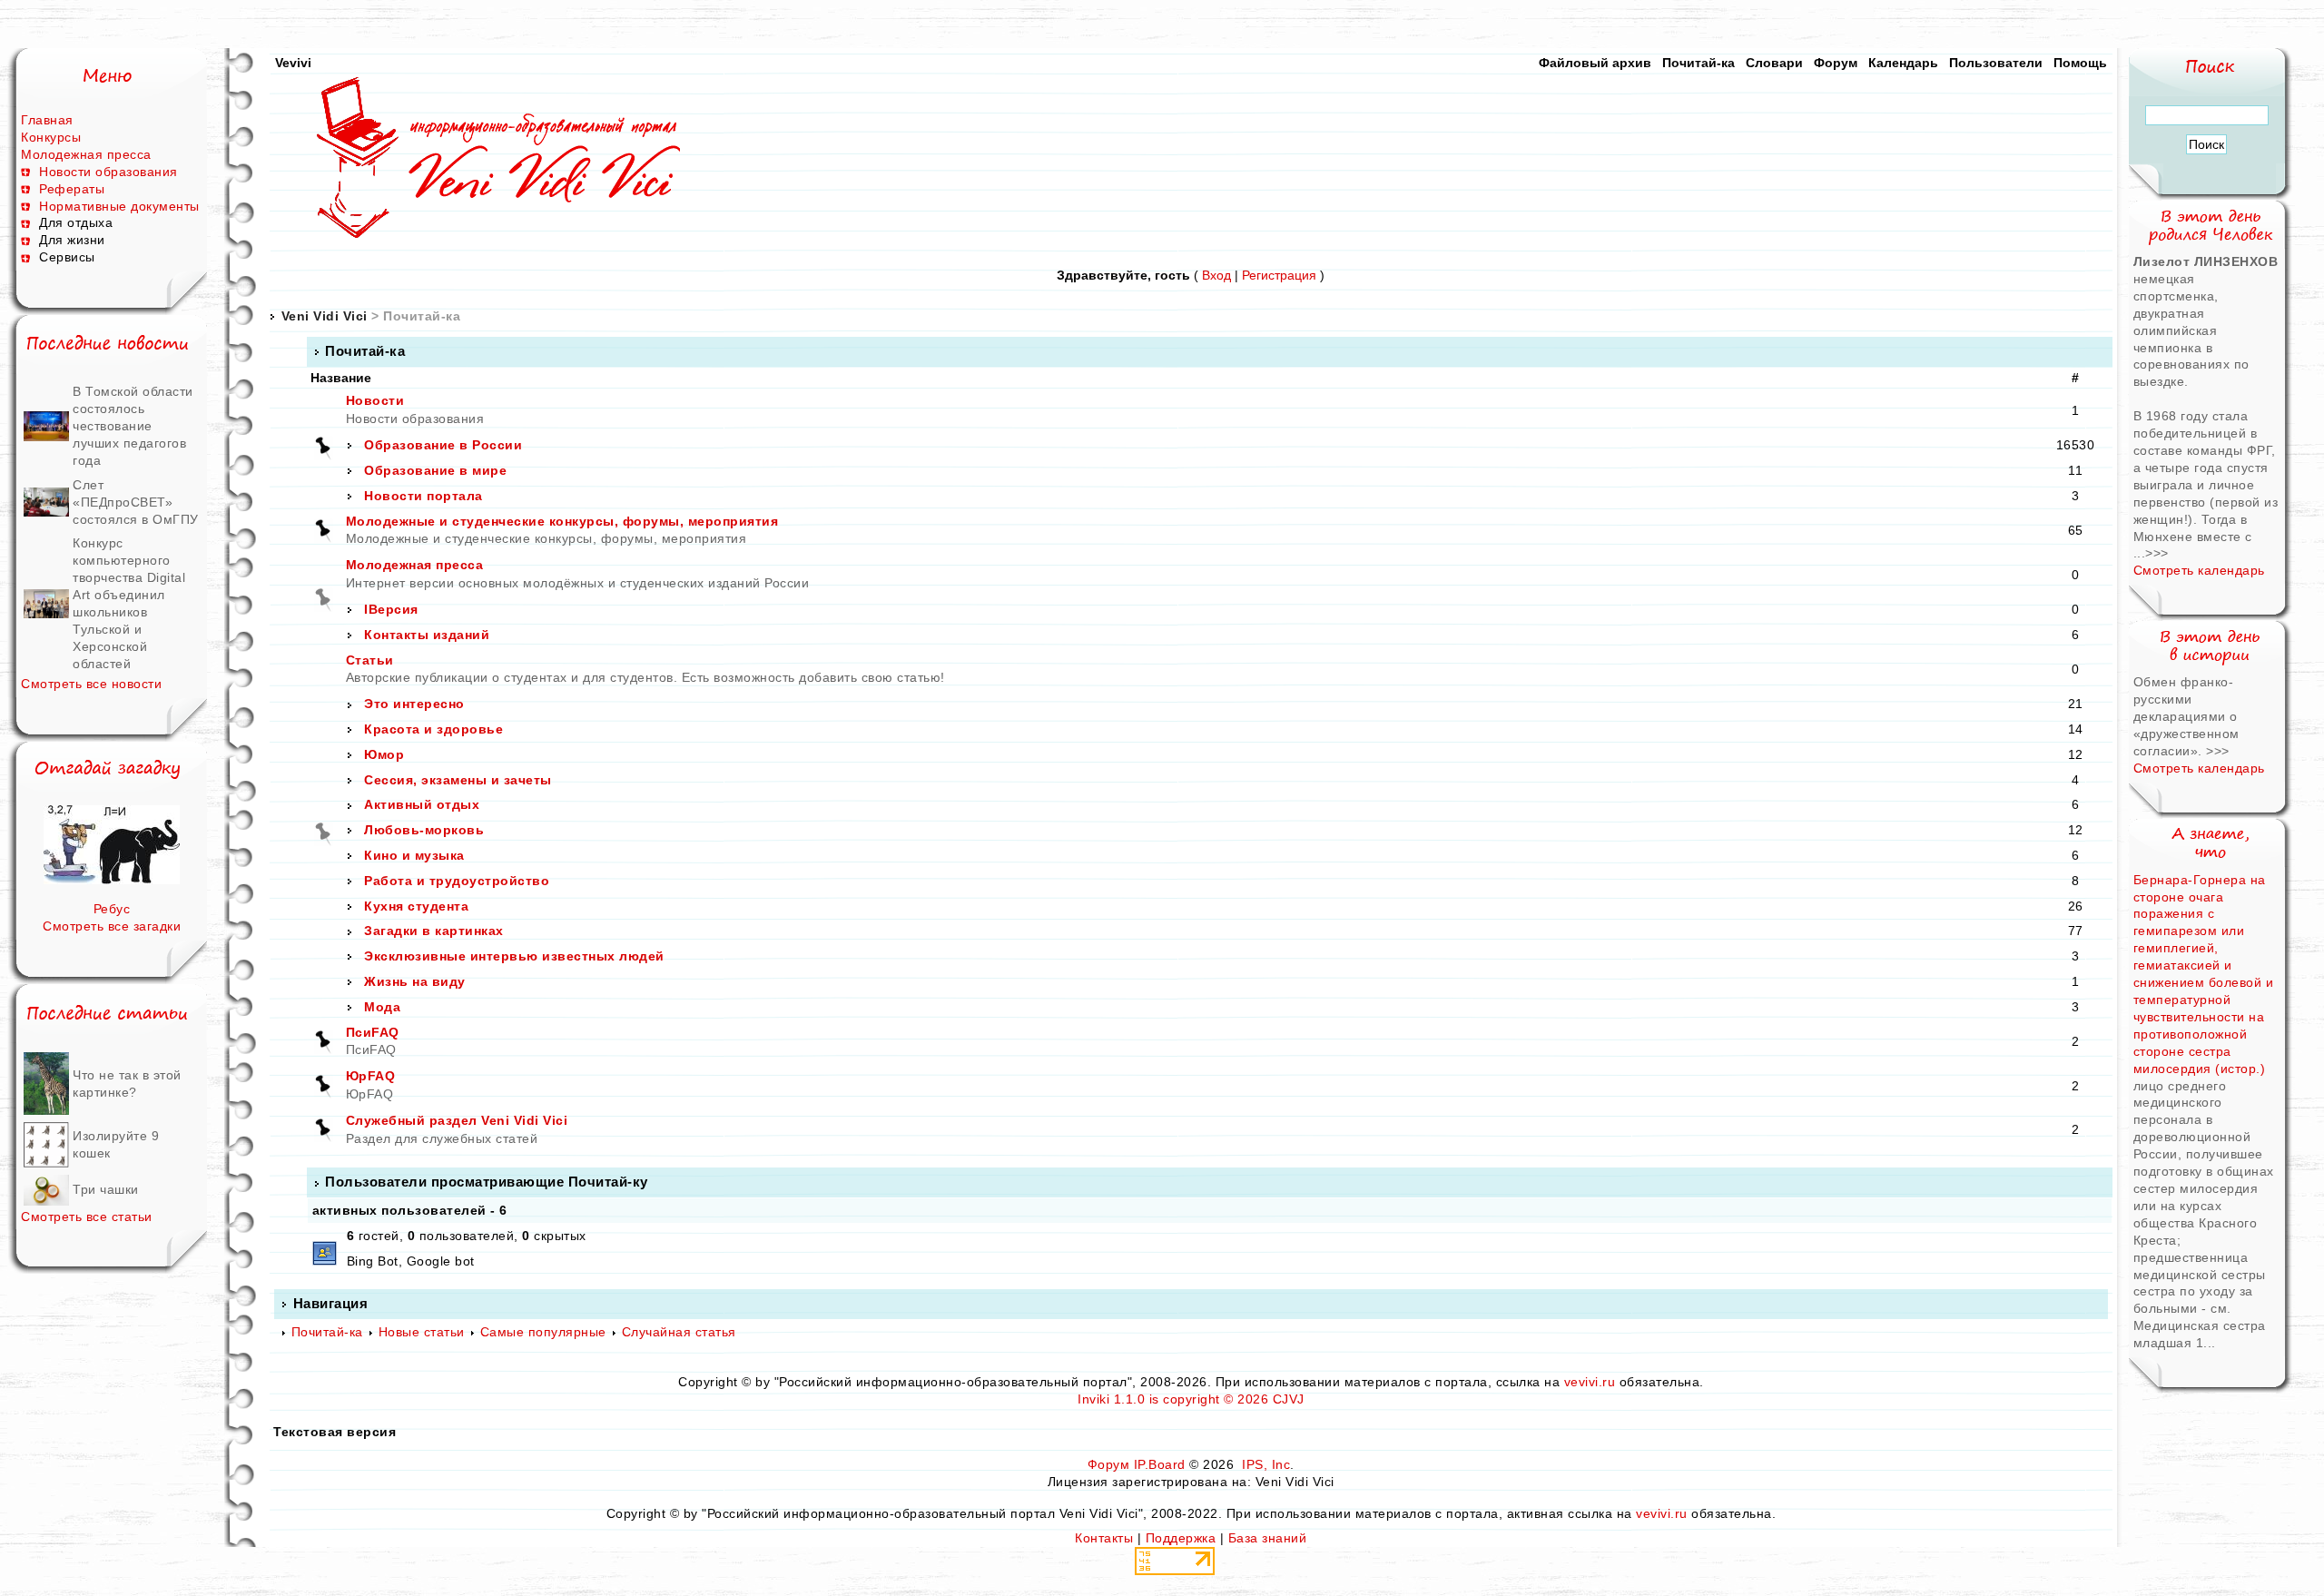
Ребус (112, 909)
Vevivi (293, 63)
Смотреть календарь (2199, 570)
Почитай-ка (1699, 63)
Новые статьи (422, 1332)
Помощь (2080, 63)
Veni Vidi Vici (325, 316)
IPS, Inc (1266, 1464)
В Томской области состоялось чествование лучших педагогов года (133, 426)
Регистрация (1279, 275)
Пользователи (1996, 63)
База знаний (1268, 1538)
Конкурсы (51, 137)
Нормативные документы (119, 206)
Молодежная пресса (86, 154)
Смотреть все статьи (87, 1217)
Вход (1216, 275)
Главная (47, 120)
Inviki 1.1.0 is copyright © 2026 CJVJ (1191, 1399)
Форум (1836, 63)
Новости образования (108, 172)
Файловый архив (1595, 63)
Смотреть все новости (91, 684)
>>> (2157, 553)
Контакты (1104, 1538)
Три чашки (106, 1189)
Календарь (1903, 63)
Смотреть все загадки (112, 926)
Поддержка (1181, 1538)
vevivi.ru (1590, 1382)
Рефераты (72, 189)
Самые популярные (543, 1332)
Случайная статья (679, 1332)
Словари (1774, 63)
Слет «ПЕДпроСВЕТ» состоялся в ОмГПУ (136, 502)
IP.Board (1160, 1464)
